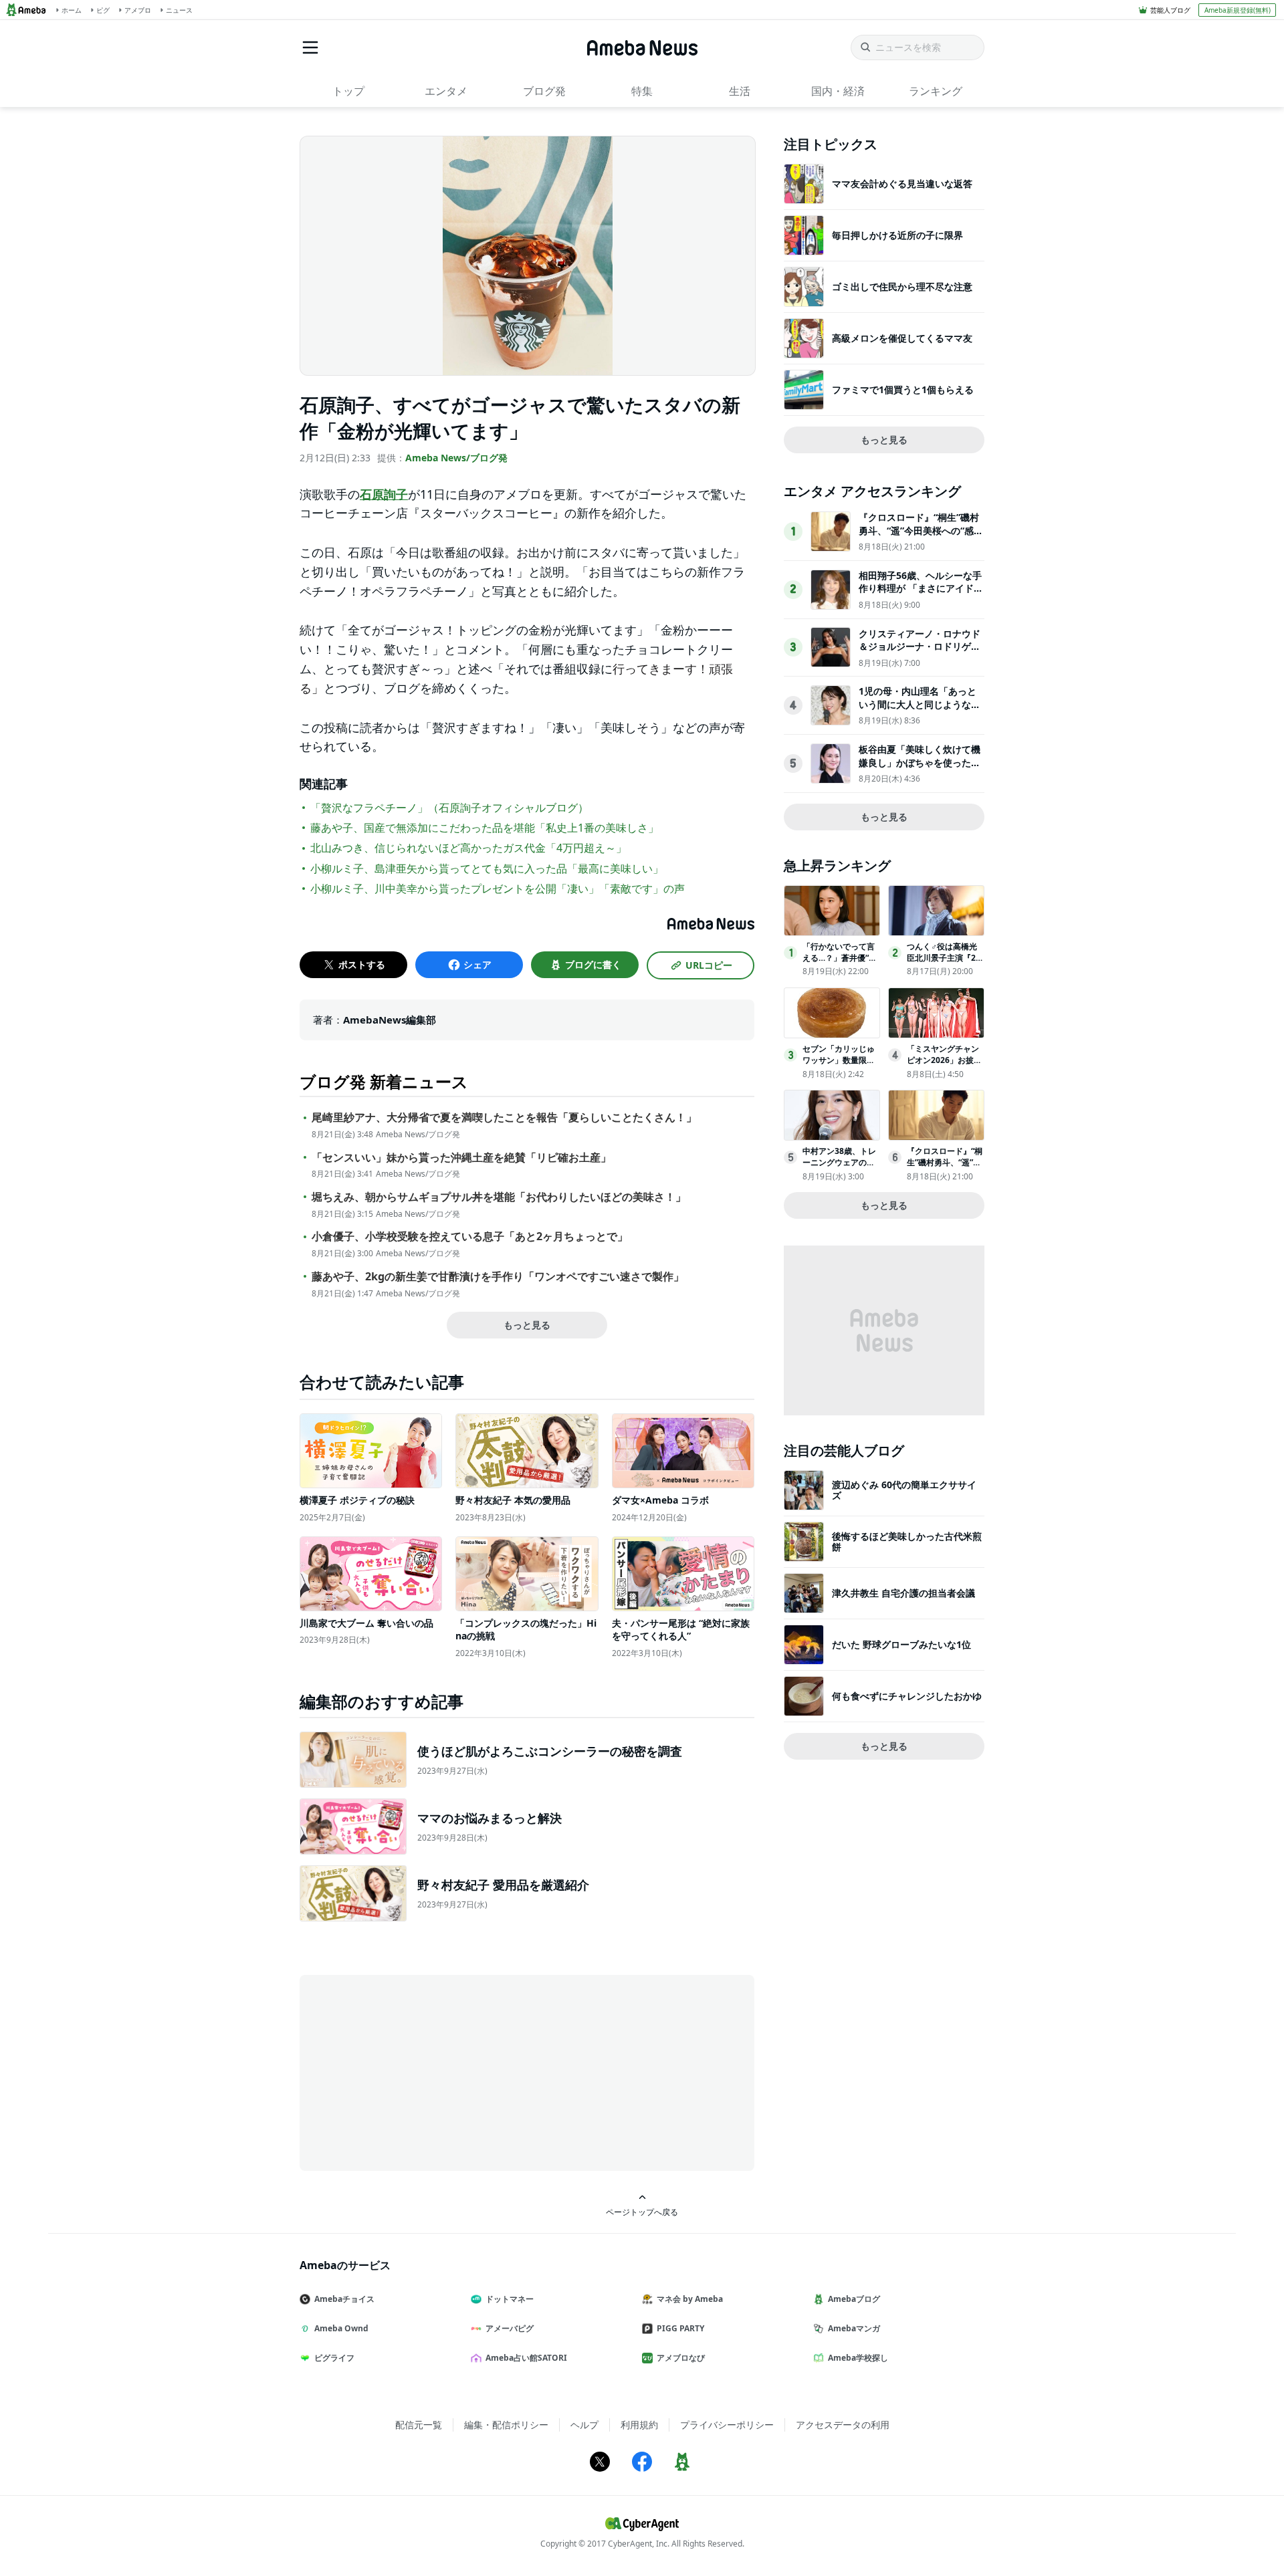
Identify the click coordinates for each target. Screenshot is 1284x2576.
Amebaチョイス (344, 2299)
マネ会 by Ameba (690, 2299)
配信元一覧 (419, 2425)
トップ (348, 91)
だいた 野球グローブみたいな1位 (901, 1644)
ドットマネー (510, 2299)
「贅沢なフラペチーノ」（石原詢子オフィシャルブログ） (449, 808)
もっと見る (527, 1325)
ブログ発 (544, 91)
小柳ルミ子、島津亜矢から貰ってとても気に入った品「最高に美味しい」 (487, 868)
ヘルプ (584, 2425)
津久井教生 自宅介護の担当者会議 (903, 1593)
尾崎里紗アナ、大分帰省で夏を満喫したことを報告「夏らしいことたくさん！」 (504, 1118)
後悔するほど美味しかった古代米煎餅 (907, 1541)
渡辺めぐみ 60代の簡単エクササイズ (904, 1490)
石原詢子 (384, 494)
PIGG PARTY (680, 2328)
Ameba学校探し (858, 2358)
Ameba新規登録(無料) (1238, 10)
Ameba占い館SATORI (526, 2358)
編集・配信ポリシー (506, 2425)
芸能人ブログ (1170, 10)
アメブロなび (681, 2358)
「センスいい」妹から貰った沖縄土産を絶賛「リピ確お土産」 (461, 1158)
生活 (740, 91)
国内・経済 (838, 91)
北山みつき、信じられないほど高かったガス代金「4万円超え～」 (468, 848)
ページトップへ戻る (642, 2212)
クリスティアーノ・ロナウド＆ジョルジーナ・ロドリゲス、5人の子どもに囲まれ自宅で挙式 (920, 653)
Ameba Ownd (341, 2328)
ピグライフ (334, 2358)
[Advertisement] (420, 2072)
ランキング (936, 91)
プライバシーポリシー (727, 2425)
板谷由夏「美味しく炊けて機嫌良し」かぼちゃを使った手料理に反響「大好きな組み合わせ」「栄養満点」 (920, 769)
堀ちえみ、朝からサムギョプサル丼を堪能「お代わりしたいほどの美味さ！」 (499, 1197)
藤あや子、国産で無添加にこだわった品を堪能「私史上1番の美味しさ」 (485, 828)
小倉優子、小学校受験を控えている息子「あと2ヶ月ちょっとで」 (470, 1237)
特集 (642, 91)
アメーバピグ (510, 2328)
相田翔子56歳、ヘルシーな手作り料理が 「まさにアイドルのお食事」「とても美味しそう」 (921, 595)
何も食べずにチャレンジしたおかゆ (907, 1696)
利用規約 (639, 2425)
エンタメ (446, 91)
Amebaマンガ (854, 2328)
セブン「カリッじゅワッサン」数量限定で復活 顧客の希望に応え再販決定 (840, 1065)
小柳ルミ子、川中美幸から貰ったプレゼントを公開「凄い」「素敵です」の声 (498, 889)
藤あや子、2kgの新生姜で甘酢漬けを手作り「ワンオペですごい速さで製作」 (498, 1277)
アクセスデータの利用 (843, 2425)
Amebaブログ (854, 2299)
